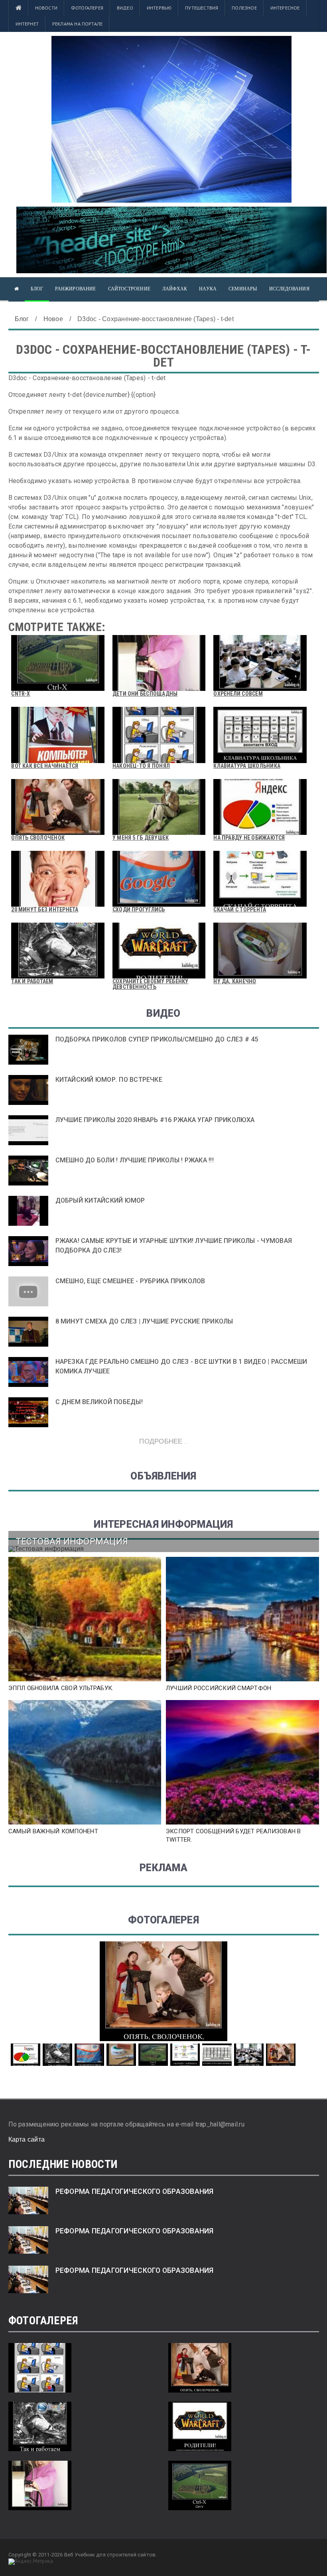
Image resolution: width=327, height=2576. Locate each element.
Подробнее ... (163, 1441)
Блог (37, 289)
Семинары (243, 289)
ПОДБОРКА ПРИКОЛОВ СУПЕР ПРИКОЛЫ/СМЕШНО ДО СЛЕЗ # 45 (157, 1039)
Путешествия (202, 8)
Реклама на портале (77, 24)
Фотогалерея (87, 8)
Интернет (27, 24)
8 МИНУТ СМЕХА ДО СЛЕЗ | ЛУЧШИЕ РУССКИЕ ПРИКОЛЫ (144, 1321)
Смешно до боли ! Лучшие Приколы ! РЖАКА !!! (135, 1160)
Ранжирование (75, 289)
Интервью (159, 8)
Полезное (244, 8)
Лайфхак (175, 289)
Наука (208, 289)
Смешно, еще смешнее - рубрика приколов (130, 1281)
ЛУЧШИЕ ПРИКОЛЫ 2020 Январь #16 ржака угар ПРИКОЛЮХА (155, 1120)
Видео (125, 8)
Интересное (285, 8)
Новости (46, 8)
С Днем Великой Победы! (99, 1402)
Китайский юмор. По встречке (109, 1080)
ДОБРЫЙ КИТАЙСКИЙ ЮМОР (100, 1200)
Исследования (289, 289)
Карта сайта (27, 2139)
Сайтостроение (129, 289)
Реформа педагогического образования (135, 2191)
